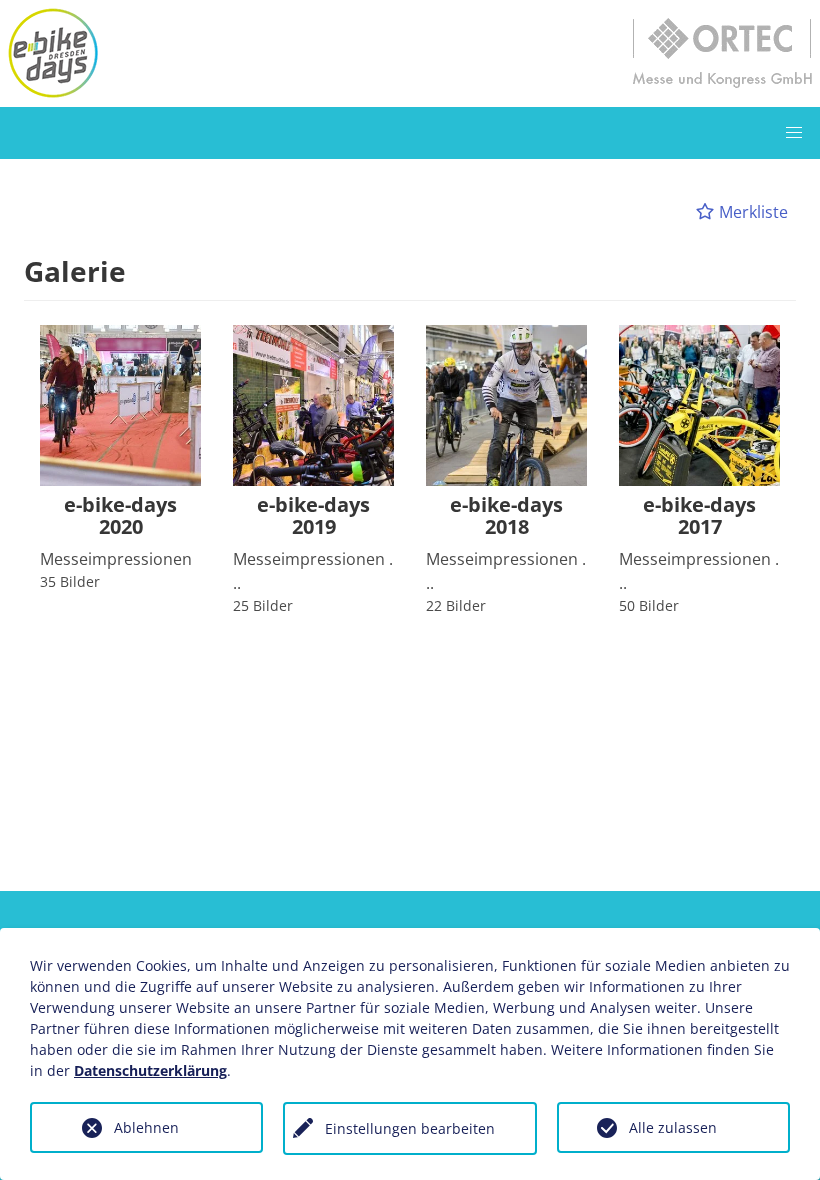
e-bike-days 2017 (699, 516)
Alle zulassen (673, 1127)
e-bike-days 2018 (506, 516)
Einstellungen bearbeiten (410, 1128)
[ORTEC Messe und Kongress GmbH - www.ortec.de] (722, 53)
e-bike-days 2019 (313, 516)
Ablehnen (146, 1127)
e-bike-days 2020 (120, 516)
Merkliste (751, 212)
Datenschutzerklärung (150, 1070)
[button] (794, 133)
